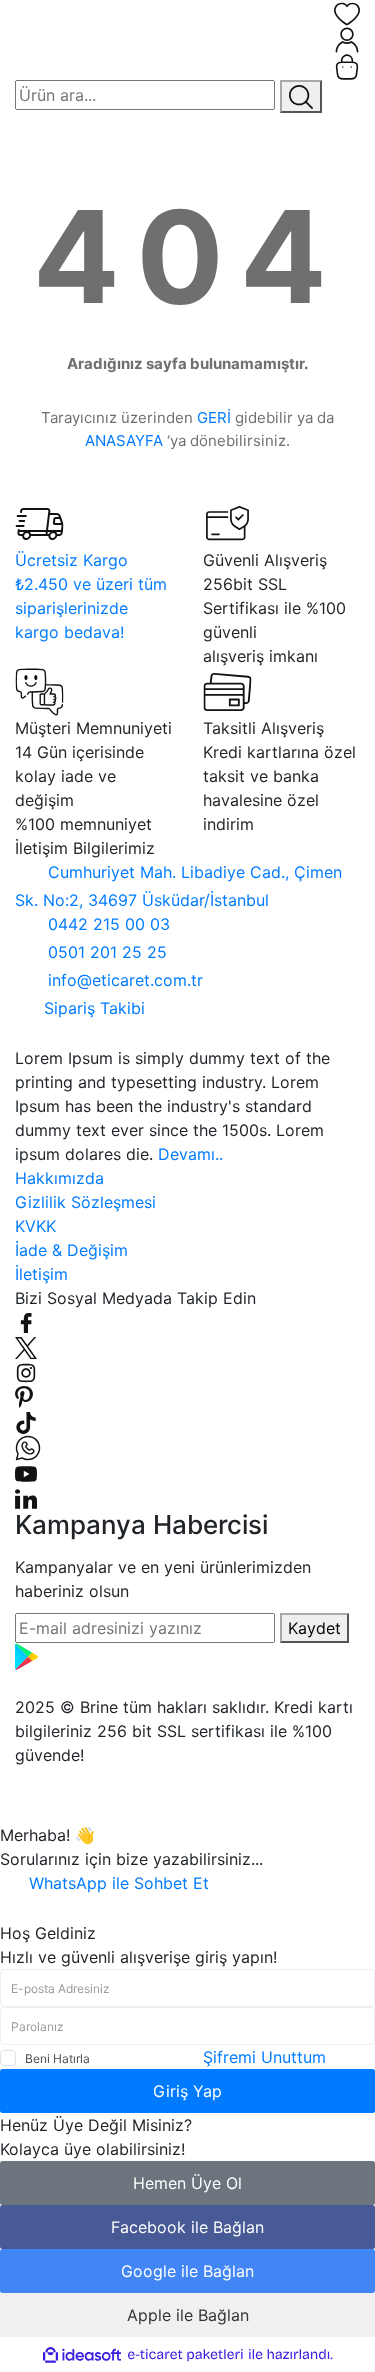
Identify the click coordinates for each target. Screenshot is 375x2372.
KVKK (35, 1226)
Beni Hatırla (57, 2058)
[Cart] (347, 66)
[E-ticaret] (185, 2355)
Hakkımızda (59, 1178)
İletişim (41, 1274)
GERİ (214, 417)
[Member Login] (347, 40)
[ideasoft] (82, 2355)
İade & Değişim (71, 1250)
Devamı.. (190, 1154)
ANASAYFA (124, 440)
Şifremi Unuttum (264, 2057)
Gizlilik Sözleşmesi (85, 1202)
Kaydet (314, 1628)
